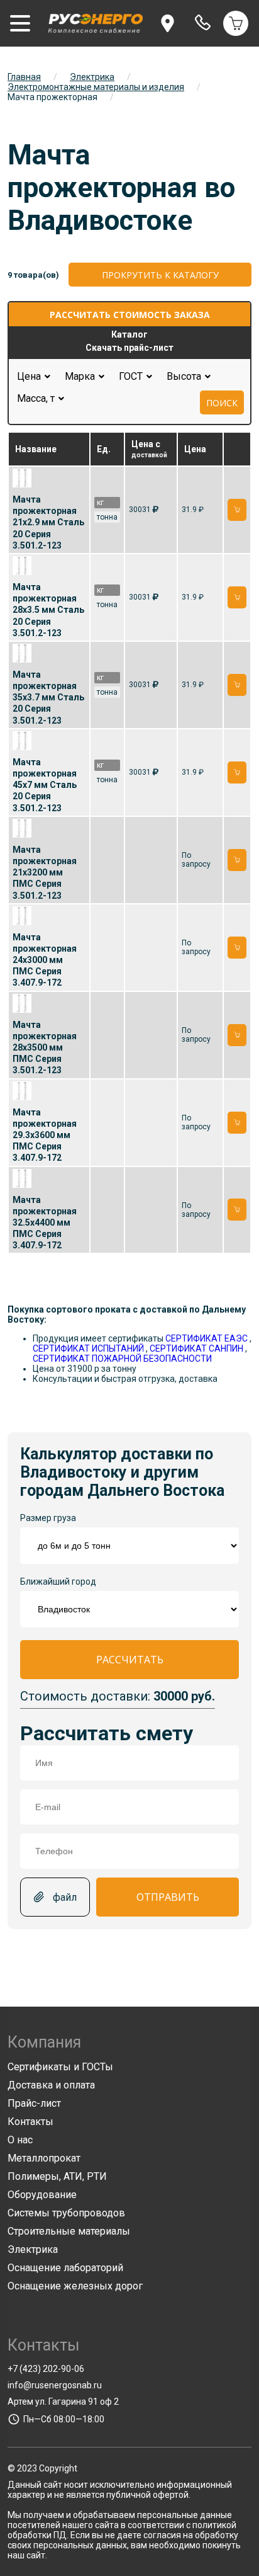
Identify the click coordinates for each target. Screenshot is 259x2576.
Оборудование (42, 2195)
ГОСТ (135, 376)
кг (100, 503)
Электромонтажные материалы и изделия (96, 87)
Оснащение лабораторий (65, 2268)
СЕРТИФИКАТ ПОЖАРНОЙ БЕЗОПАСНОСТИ (122, 1359)
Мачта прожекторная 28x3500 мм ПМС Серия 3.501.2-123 (45, 1048)
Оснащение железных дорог (75, 2286)
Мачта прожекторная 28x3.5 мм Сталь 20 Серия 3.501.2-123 (48, 610)
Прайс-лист (34, 2103)
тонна (107, 517)
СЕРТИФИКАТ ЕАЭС (207, 1338)
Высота (188, 376)
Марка (84, 376)
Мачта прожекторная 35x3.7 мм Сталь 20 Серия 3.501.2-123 (48, 698)
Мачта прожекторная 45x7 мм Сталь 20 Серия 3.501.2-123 (45, 785)
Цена (29, 376)
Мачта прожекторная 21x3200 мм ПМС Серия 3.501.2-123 (45, 873)
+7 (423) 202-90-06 (46, 2369)
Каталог (129, 334)
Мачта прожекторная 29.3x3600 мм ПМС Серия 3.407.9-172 (45, 1135)
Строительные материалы (69, 2231)
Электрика (92, 77)
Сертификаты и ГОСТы (60, 2067)
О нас (20, 2140)
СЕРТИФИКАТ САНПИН (196, 1348)
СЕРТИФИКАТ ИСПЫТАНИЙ (88, 1348)
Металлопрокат (44, 2158)
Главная (24, 77)
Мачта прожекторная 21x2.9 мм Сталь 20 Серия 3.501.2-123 (48, 522)
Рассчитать (130, 1660)
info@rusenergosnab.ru (55, 2385)
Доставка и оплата (51, 2085)
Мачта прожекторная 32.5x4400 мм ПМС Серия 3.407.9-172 (45, 1223)
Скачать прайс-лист (129, 348)
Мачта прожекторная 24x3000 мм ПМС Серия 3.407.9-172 (45, 960)
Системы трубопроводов (66, 2213)
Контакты (30, 2122)
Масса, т (40, 398)
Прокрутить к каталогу (160, 275)
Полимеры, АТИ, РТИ (57, 2176)
